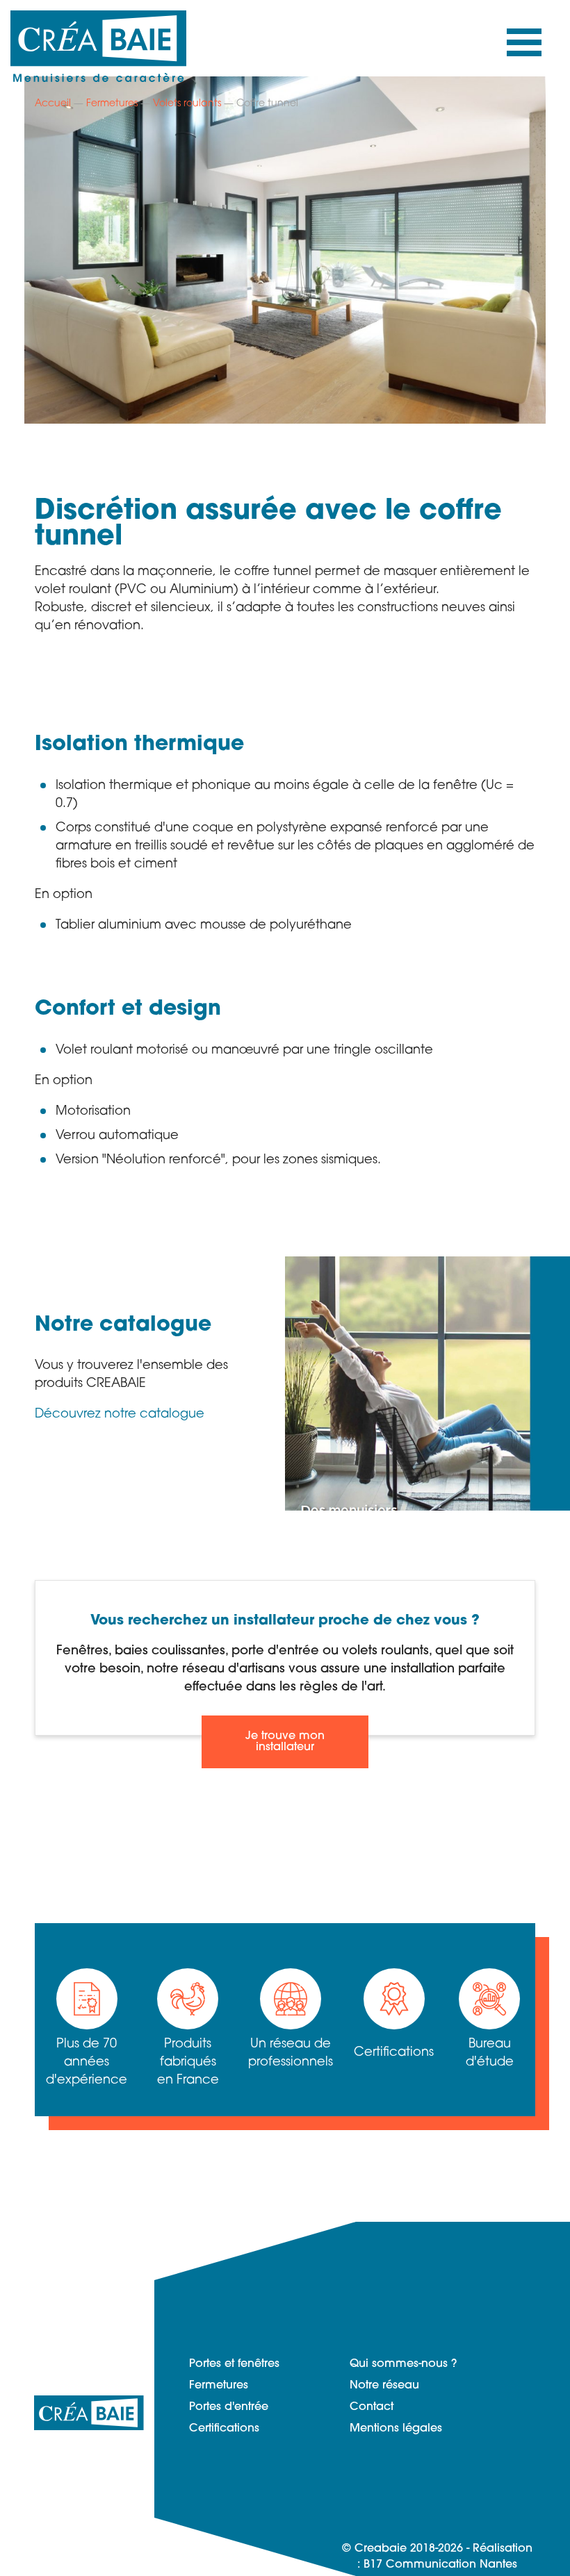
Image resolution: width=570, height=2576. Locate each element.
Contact (372, 2407)
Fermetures (112, 104)
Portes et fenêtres (234, 2364)
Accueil (53, 104)
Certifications (224, 2429)
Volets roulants (187, 104)
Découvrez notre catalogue (120, 1415)
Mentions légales (396, 2429)
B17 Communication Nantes (440, 2565)
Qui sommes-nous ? (403, 2364)
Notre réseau (384, 2386)
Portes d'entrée (229, 2407)
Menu (524, 46)
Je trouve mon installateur (285, 1742)
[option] (285, 250)
